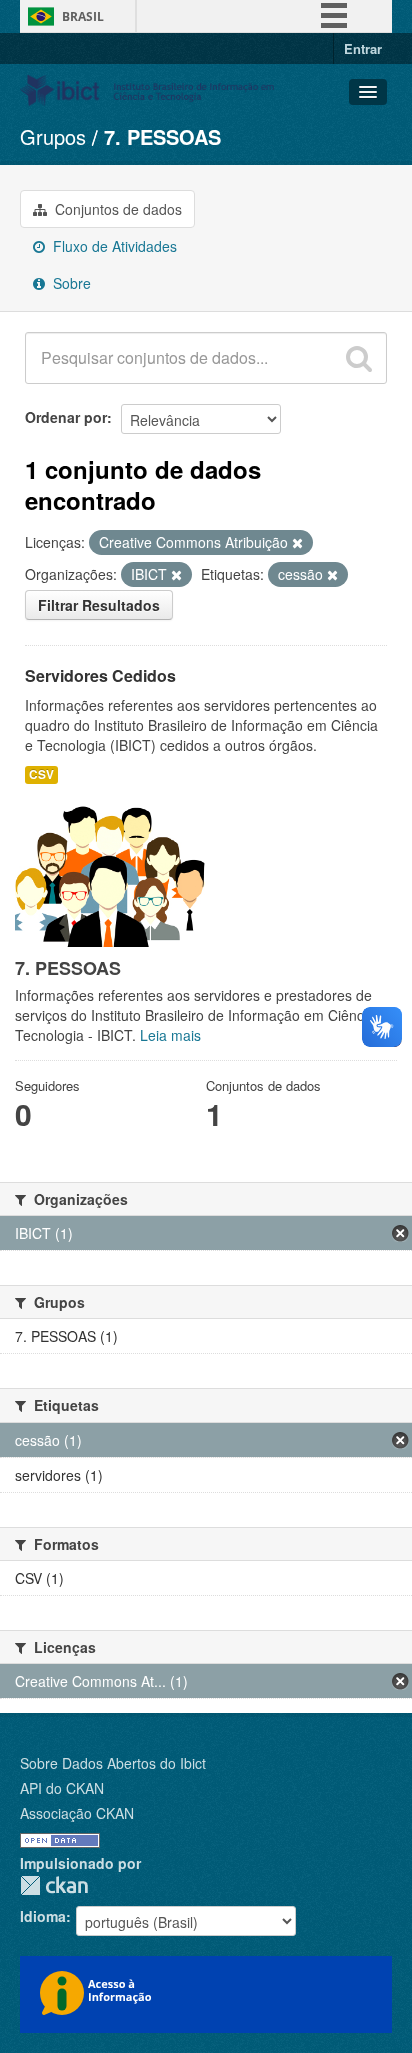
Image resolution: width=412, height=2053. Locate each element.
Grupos (53, 136)
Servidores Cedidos (100, 675)
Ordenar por (66, 417)
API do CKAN (62, 1788)
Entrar (363, 48)
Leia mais (170, 1035)
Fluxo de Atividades (113, 246)
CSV (41, 774)
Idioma (43, 1916)
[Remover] (297, 543)
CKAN (54, 1885)
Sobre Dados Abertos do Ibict (113, 1763)
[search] (359, 358)
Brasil (83, 16)
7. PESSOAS (162, 136)
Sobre (70, 283)
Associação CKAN (77, 1813)
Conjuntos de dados (116, 209)
